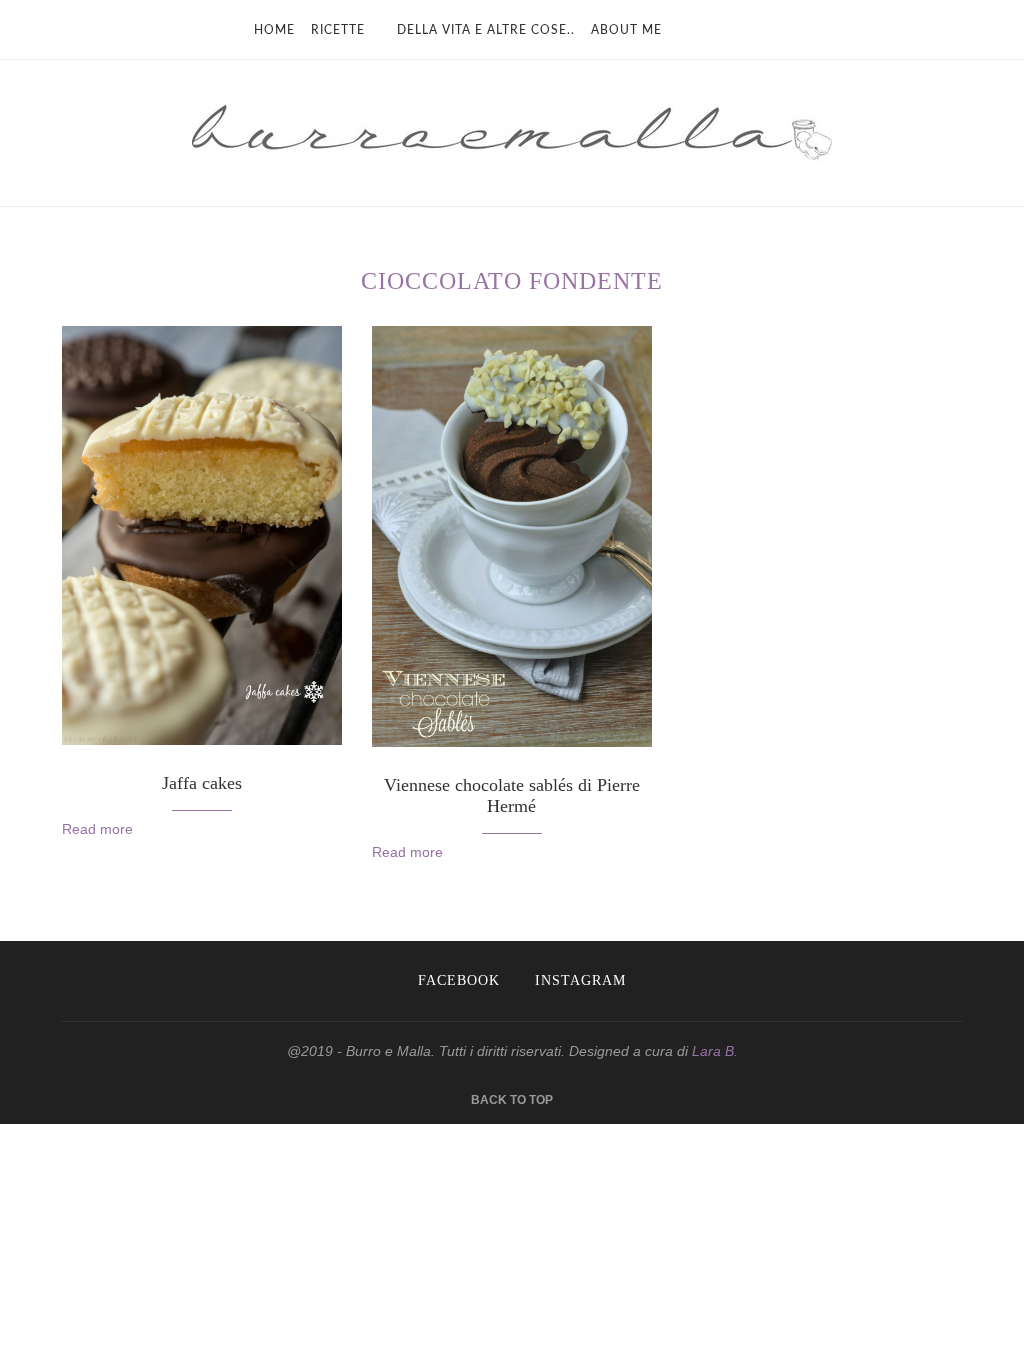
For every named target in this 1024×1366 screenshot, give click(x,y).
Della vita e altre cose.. (486, 30)
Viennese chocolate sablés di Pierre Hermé (512, 795)
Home (274, 30)
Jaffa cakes (202, 783)
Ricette (338, 30)
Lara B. (715, 1051)
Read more (97, 829)
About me (626, 30)
